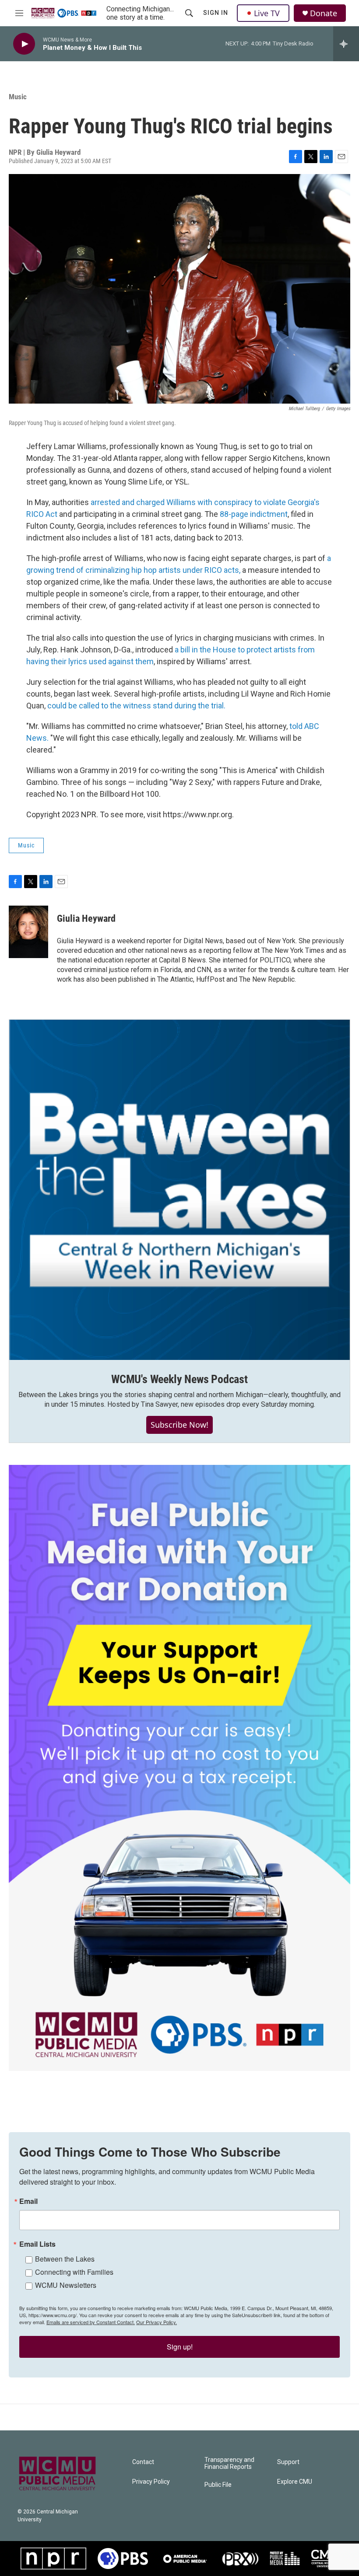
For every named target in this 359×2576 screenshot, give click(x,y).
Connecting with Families (74, 2272)
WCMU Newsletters (66, 2285)
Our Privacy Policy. (157, 2322)
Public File (218, 2485)
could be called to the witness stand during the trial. (136, 706)
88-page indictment (254, 514)
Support (288, 2462)
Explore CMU (295, 2482)
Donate (324, 13)
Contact (143, 2462)
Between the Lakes (65, 2259)
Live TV (267, 13)
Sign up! (180, 2347)
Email (28, 2201)
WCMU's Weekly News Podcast (179, 1379)
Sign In (216, 13)
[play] (24, 44)
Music (18, 97)
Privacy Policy (151, 2482)
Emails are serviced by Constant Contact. (91, 2322)
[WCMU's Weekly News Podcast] (179, 1190)
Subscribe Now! (179, 1425)
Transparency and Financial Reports (229, 2463)
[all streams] (346, 44)
